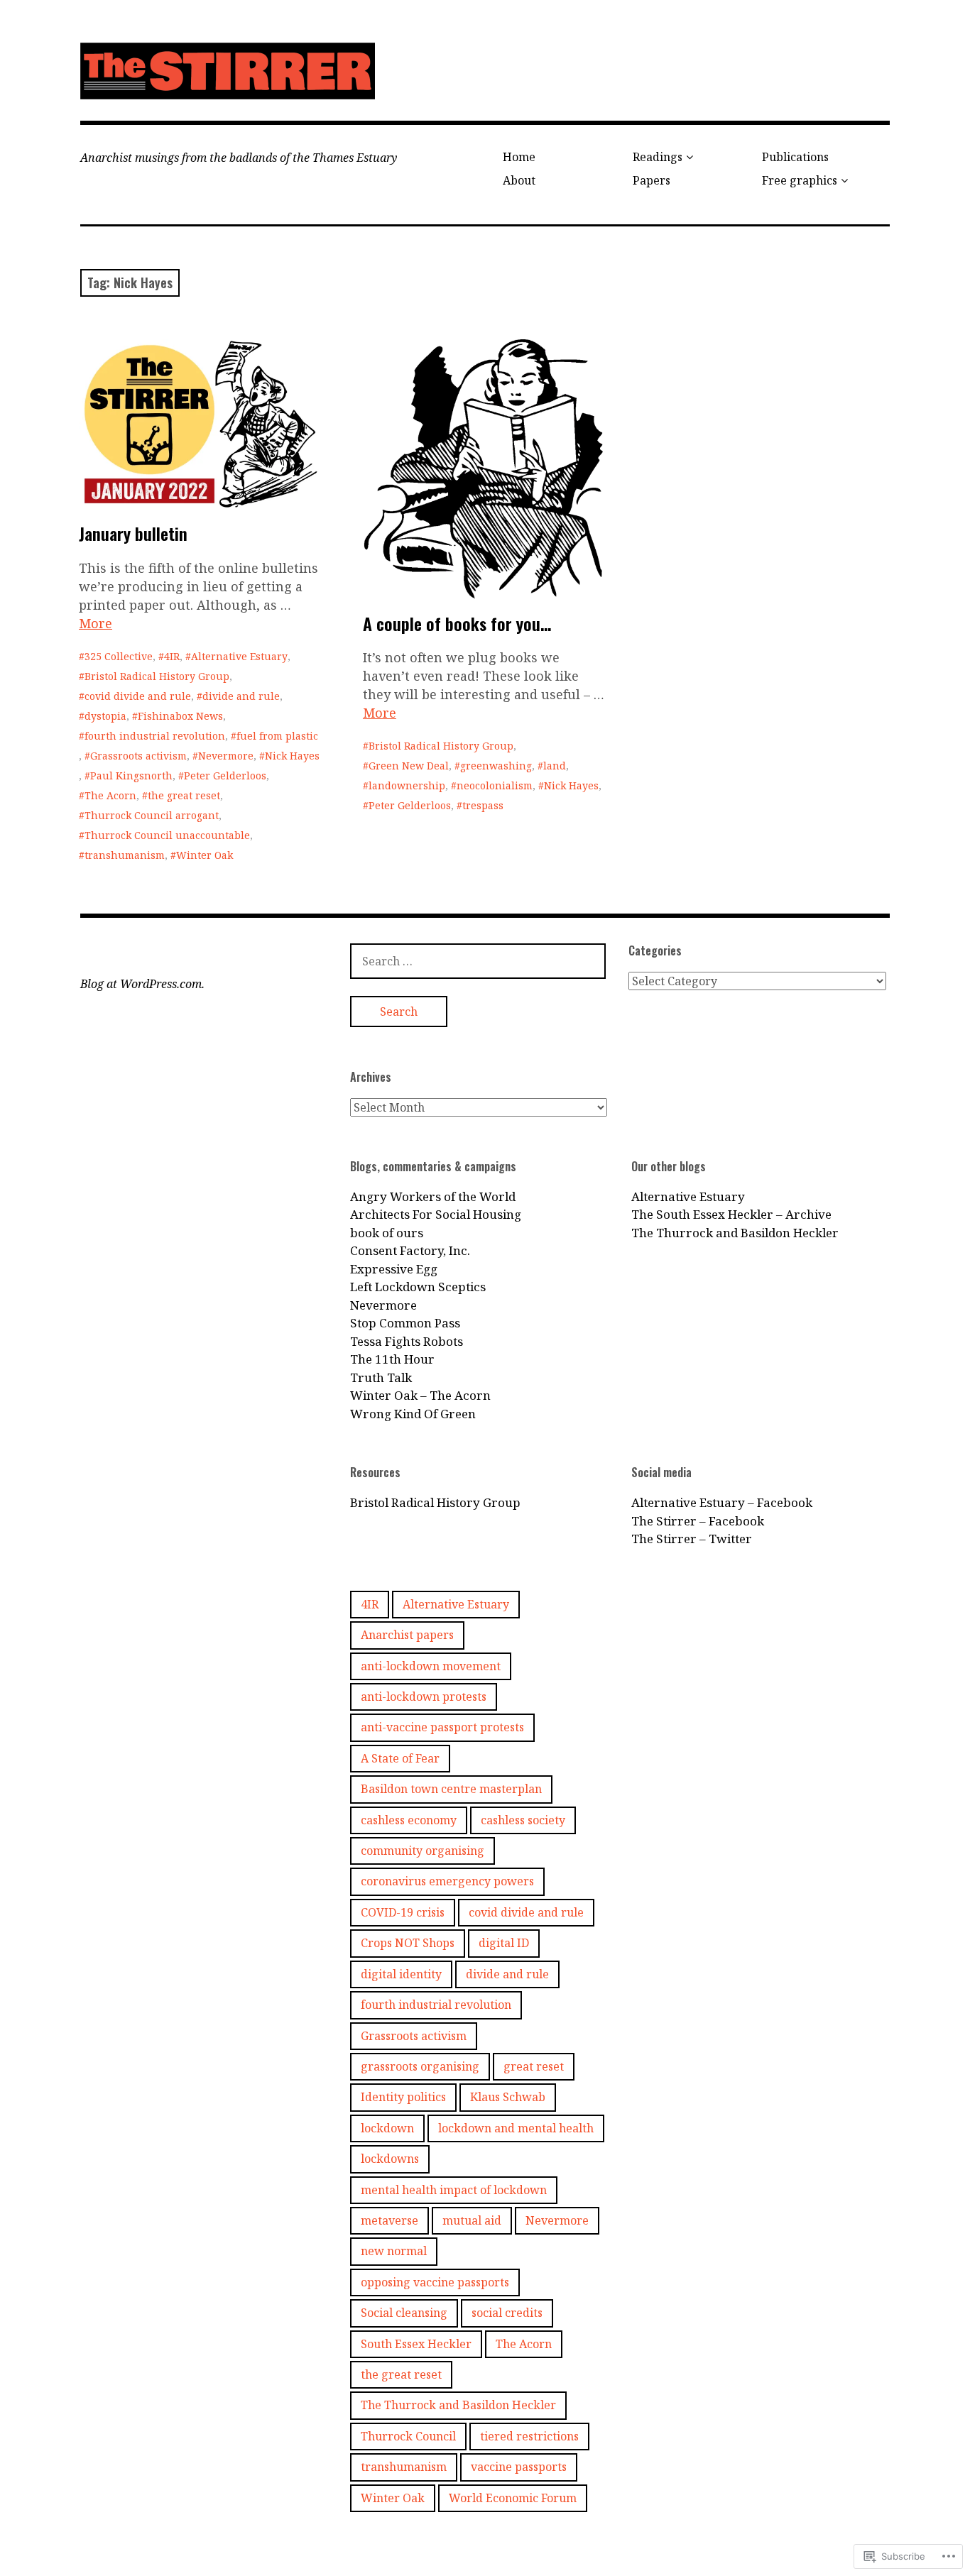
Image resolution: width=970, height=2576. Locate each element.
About (519, 180)
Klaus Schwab (508, 2097)
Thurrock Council (408, 2436)
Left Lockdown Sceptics (418, 1287)
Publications (795, 157)
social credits (507, 2313)
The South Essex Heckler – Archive (731, 1214)
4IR (172, 656)
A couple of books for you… (457, 623)
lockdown (387, 2128)
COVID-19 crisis (403, 1912)
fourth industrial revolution (155, 736)
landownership (407, 785)
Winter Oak (205, 855)
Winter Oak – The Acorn (420, 1395)
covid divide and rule (138, 696)
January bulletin (133, 533)
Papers (652, 180)
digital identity (401, 1974)
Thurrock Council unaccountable (167, 835)
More (96, 623)
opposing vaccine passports (435, 2282)
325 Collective (119, 656)
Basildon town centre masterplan (451, 1789)
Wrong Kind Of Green (413, 1414)
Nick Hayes (292, 756)
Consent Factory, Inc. (410, 1250)
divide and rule (241, 696)
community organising (423, 1851)
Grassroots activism (138, 756)
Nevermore (226, 756)
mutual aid (472, 2220)
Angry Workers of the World (433, 1196)
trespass (483, 805)
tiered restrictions (529, 2436)
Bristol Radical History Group (157, 676)
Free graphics (800, 180)
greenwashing (496, 766)
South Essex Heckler (416, 2344)
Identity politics (403, 2097)
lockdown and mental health (516, 2128)
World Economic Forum (513, 2498)
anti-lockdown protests (424, 1697)
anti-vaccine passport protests (442, 1727)
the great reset (184, 795)
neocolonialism (495, 785)
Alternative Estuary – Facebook (722, 1502)
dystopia (105, 716)
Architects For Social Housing (436, 1214)
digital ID (504, 1943)
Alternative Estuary (239, 656)
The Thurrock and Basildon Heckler (735, 1233)
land (555, 766)
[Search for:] (478, 961)
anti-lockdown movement (431, 1666)
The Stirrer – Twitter (692, 1539)
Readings (658, 157)
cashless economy (409, 1820)
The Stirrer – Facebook (698, 1521)
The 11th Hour (392, 1359)
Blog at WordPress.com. (142, 984)
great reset (534, 2066)
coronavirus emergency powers (447, 1881)
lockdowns (390, 2159)
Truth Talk (381, 1377)
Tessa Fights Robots (407, 1341)
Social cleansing (404, 2313)
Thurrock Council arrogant (152, 815)
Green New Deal (409, 766)
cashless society (523, 1820)
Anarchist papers (407, 1635)
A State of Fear (400, 1758)
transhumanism (125, 855)
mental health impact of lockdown (454, 2190)
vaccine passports (519, 2467)
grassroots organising (420, 2066)
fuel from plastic (277, 736)
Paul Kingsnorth (131, 775)
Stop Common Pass (405, 1323)
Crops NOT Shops (408, 1943)
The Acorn (110, 795)
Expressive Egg (394, 1269)
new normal (394, 2251)
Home (519, 157)
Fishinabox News (180, 716)
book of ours (387, 1233)
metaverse (389, 2220)
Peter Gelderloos (225, 775)
